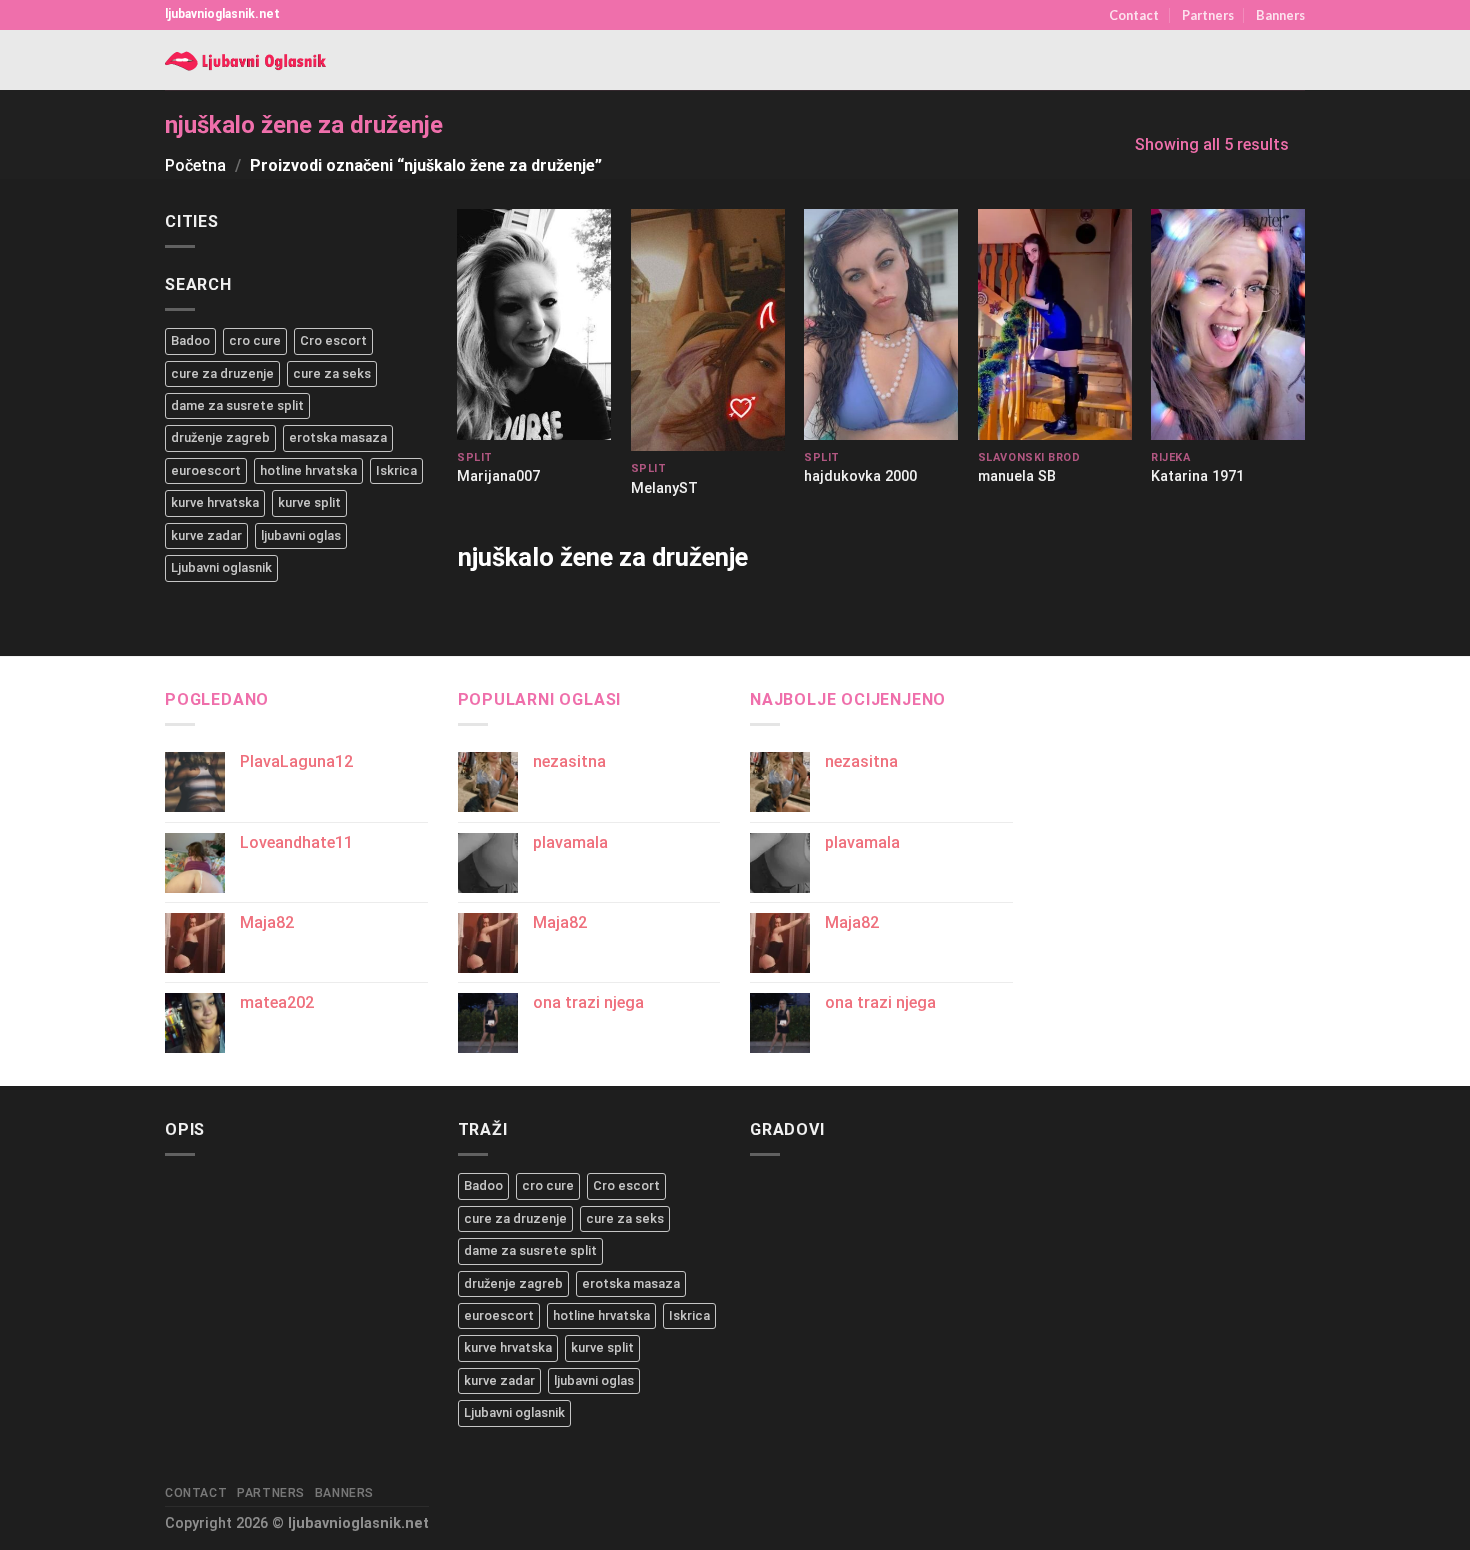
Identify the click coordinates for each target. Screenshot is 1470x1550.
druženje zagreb (220, 437)
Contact (1134, 15)
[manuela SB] (1055, 324)
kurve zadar (206, 535)
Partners (1208, 15)
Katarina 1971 (1197, 476)
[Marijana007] (534, 324)
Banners (1280, 15)
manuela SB (1017, 476)
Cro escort (333, 340)
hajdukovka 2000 (860, 476)
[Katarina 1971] (1228, 324)
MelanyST (664, 488)
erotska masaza (338, 437)
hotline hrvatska (308, 470)
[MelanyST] (708, 330)
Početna (195, 165)
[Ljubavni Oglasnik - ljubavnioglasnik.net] (248, 60)
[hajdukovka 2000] (881, 324)
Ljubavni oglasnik (221, 567)
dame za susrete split (237, 405)
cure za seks (332, 373)
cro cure (255, 340)
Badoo (190, 340)
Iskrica (396, 470)
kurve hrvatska (215, 502)
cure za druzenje (222, 373)
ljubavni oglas (301, 535)
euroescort (206, 470)
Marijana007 (498, 476)
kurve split (309, 502)
